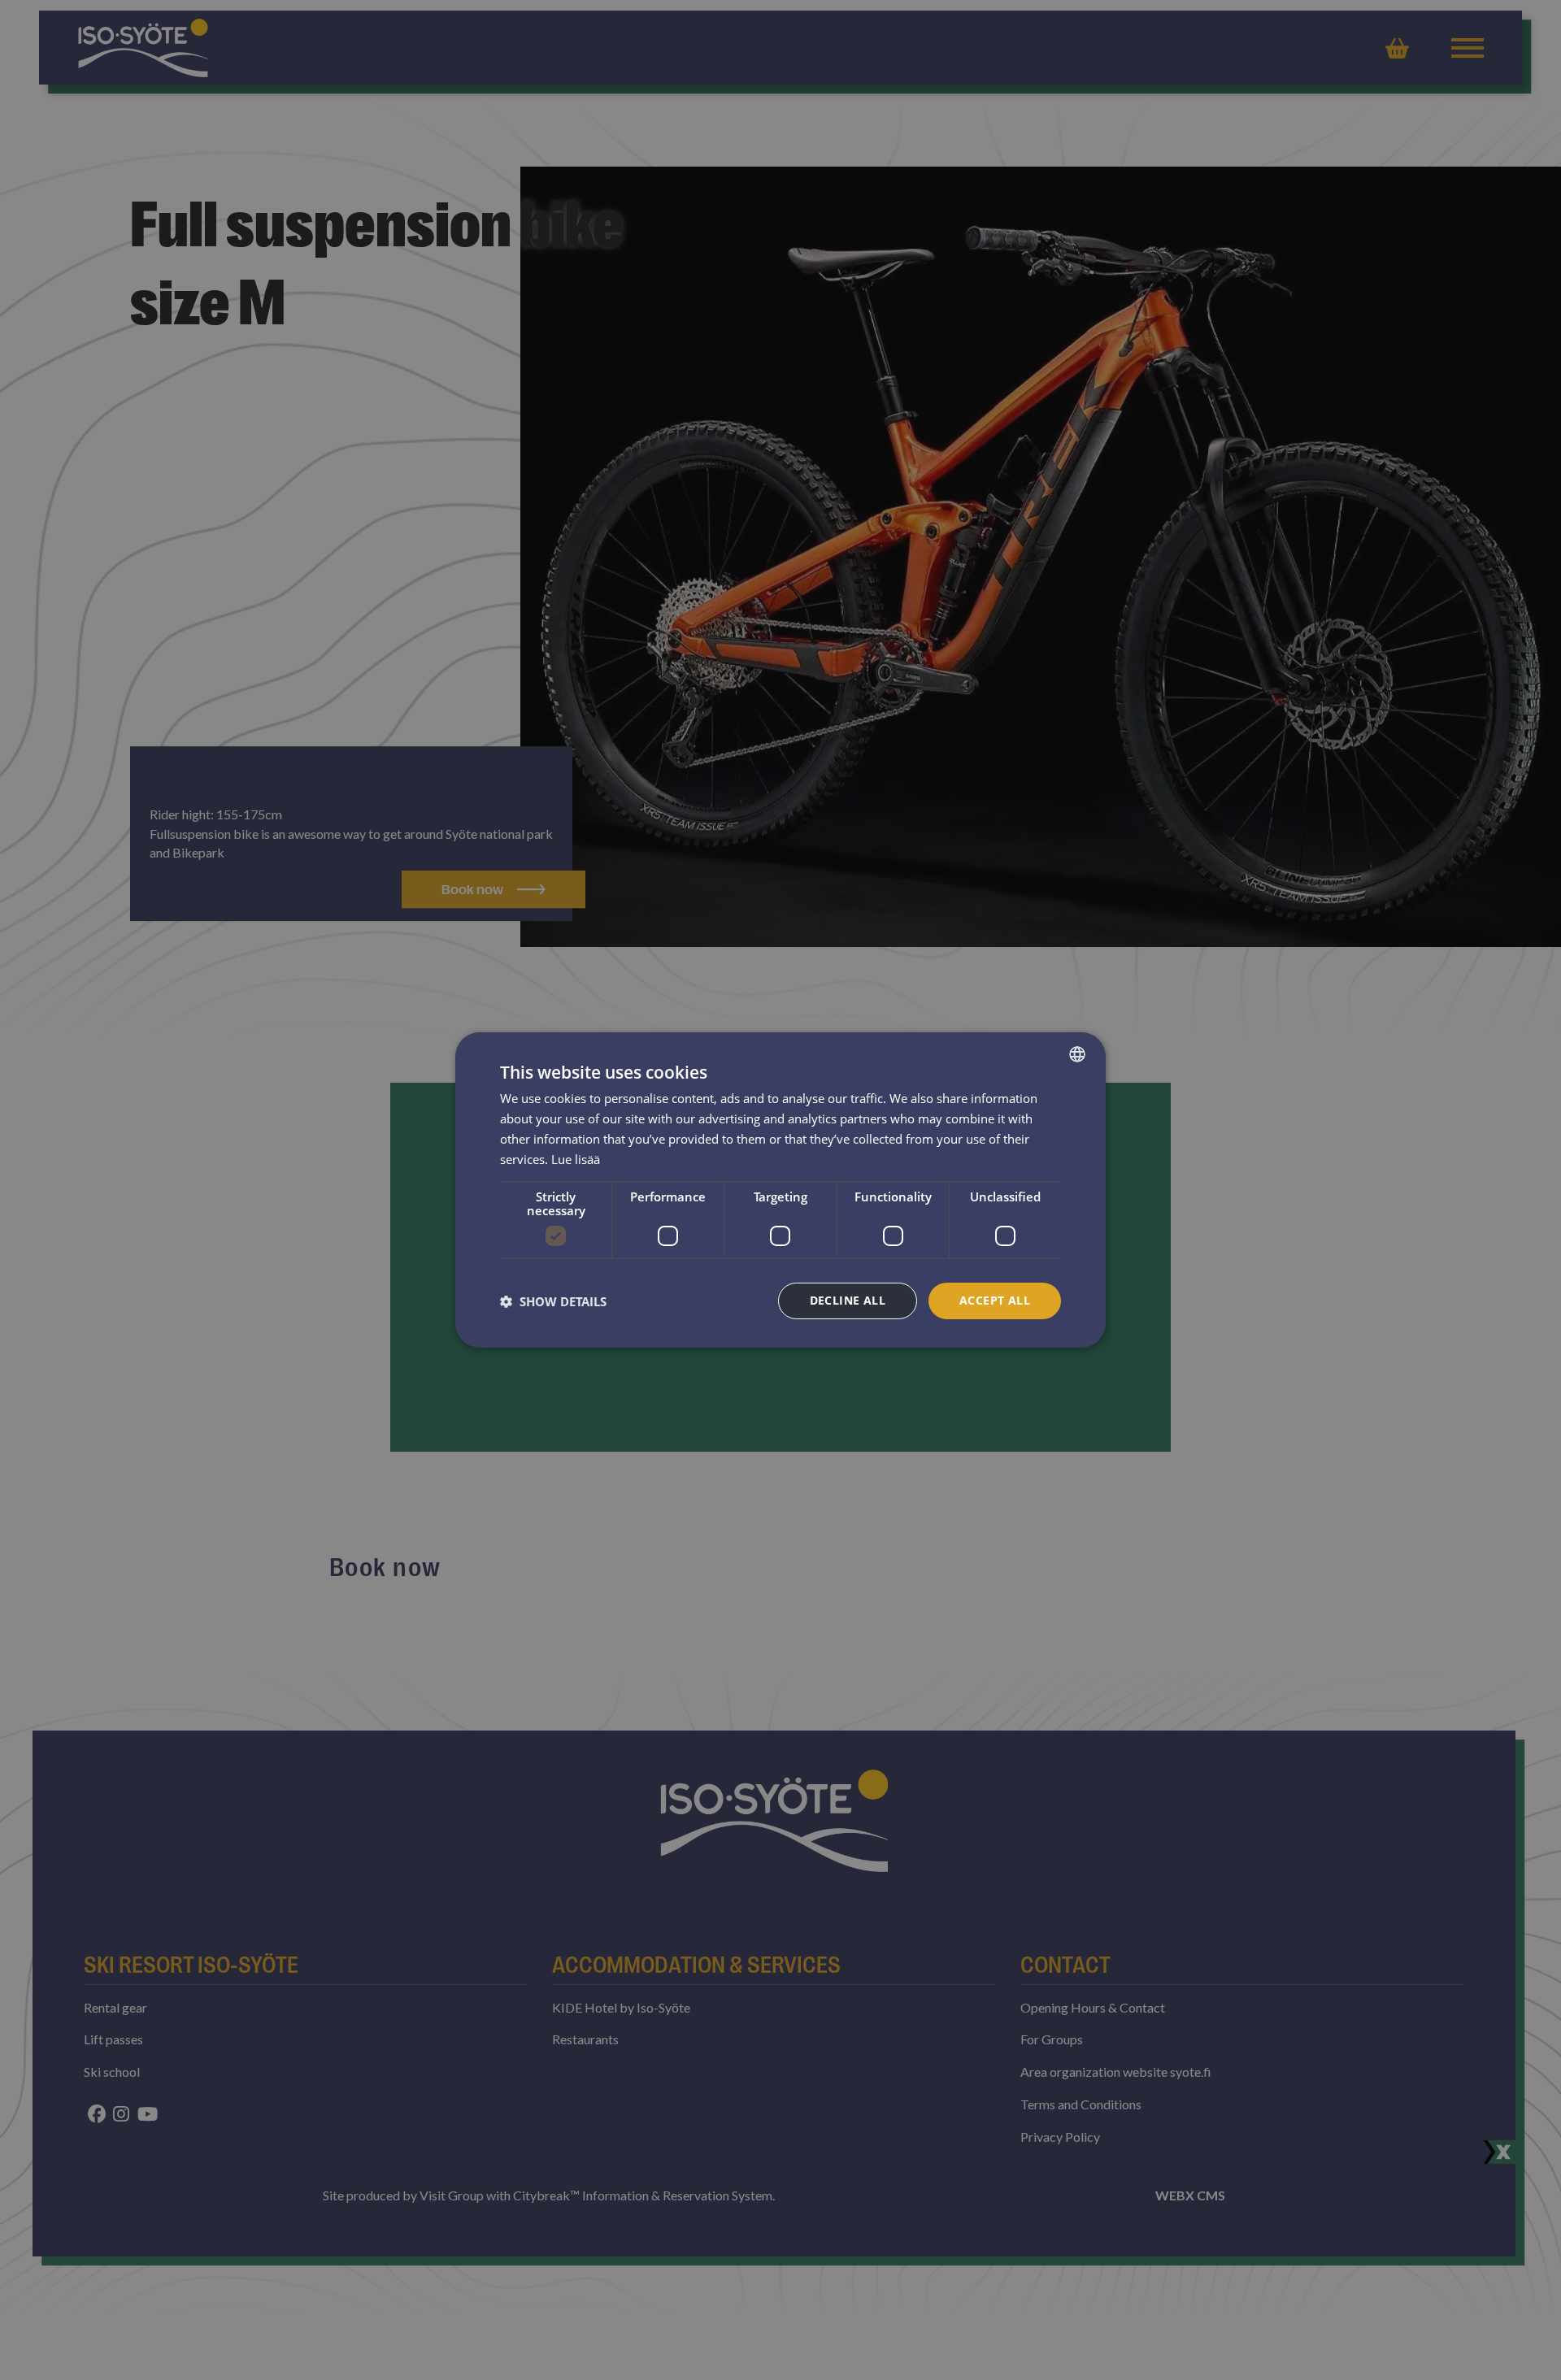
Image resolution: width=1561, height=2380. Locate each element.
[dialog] (780, 1190)
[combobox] (1077, 1054)
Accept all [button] (995, 1300)
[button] (553, 1301)
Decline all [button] (848, 1300)
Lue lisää (576, 1159)
